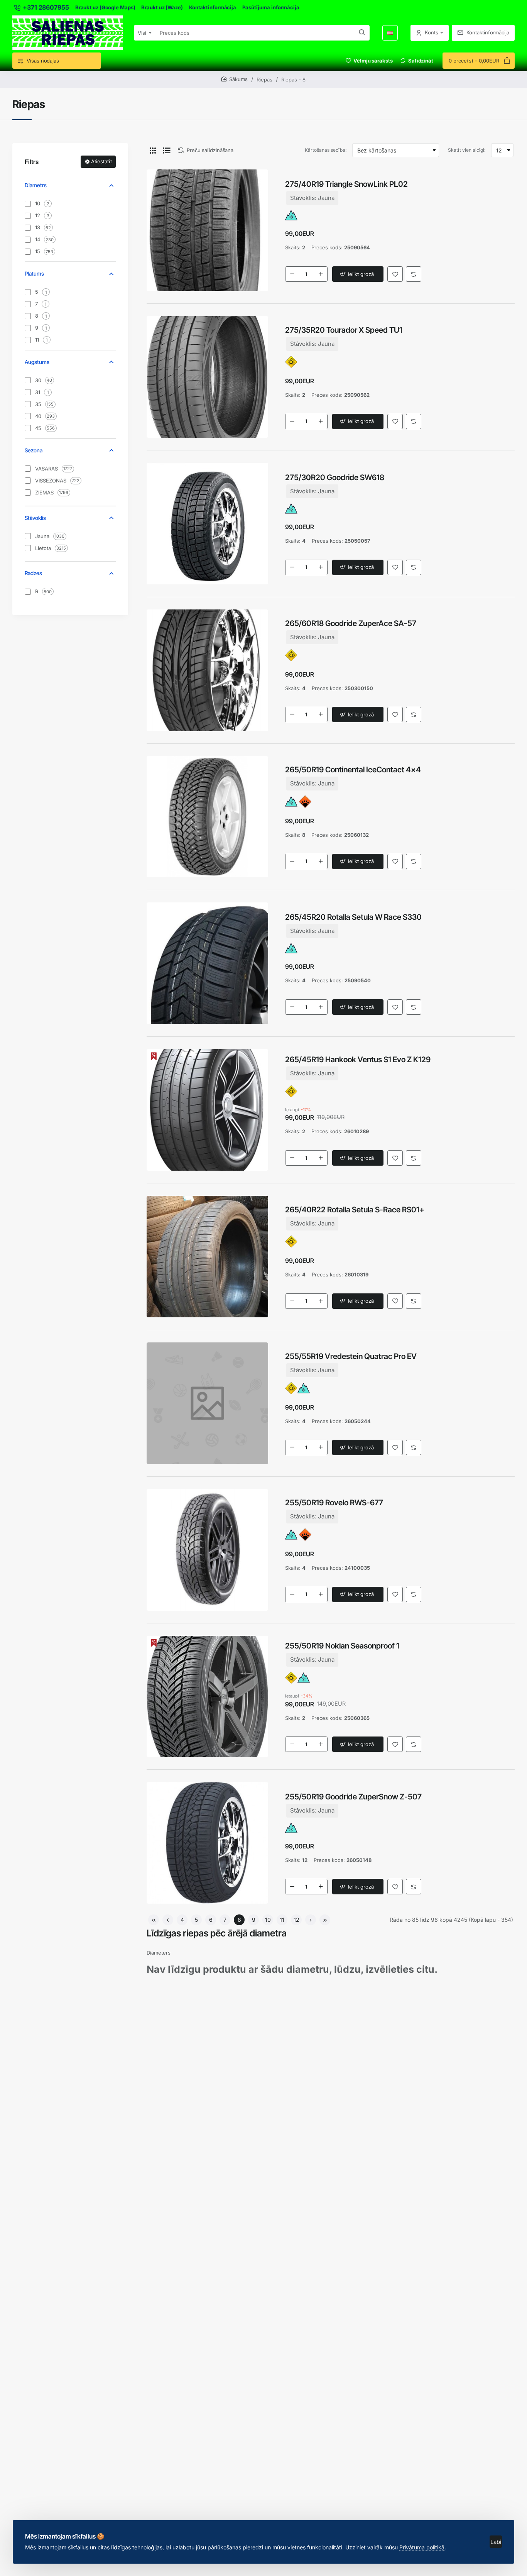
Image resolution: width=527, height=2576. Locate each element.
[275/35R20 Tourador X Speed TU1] (207, 377)
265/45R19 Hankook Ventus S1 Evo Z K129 (358, 1060)
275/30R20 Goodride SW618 (335, 477)
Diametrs (36, 185)
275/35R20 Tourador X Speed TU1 (344, 330)
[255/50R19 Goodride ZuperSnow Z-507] (207, 1843)
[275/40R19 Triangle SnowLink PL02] (207, 230)
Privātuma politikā (422, 2547)
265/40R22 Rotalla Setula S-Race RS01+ (355, 1210)
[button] (358, 274)
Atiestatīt (101, 161)
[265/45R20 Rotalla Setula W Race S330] (207, 963)
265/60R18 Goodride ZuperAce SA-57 (351, 623)
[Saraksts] (167, 150)
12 (296, 1920)
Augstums (37, 362)
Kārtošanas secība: (326, 150)
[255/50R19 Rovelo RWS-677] (207, 1550)
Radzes (33, 573)
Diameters (159, 1953)
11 (282, 1920)
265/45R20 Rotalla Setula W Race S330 (353, 917)
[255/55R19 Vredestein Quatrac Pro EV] (207, 1403)
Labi (496, 2542)
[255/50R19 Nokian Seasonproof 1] (207, 1697)
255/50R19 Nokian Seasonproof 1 (342, 1646)
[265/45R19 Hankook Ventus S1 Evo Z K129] (207, 1110)
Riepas (264, 80)
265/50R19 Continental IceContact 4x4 (353, 770)
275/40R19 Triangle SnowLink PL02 (346, 184)
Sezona (34, 450)
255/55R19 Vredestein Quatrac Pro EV (351, 1356)
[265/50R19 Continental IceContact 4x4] (207, 817)
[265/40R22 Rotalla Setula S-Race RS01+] (207, 1257)
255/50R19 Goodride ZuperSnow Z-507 (353, 1797)
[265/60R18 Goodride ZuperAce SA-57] (207, 670)
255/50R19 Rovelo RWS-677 (334, 1503)
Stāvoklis (35, 518)
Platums (34, 273)
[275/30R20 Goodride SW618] (207, 524)
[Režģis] (153, 150)
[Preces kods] (362, 33)
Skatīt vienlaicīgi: (467, 150)
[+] (321, 274)
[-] (292, 274)
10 (268, 1920)
